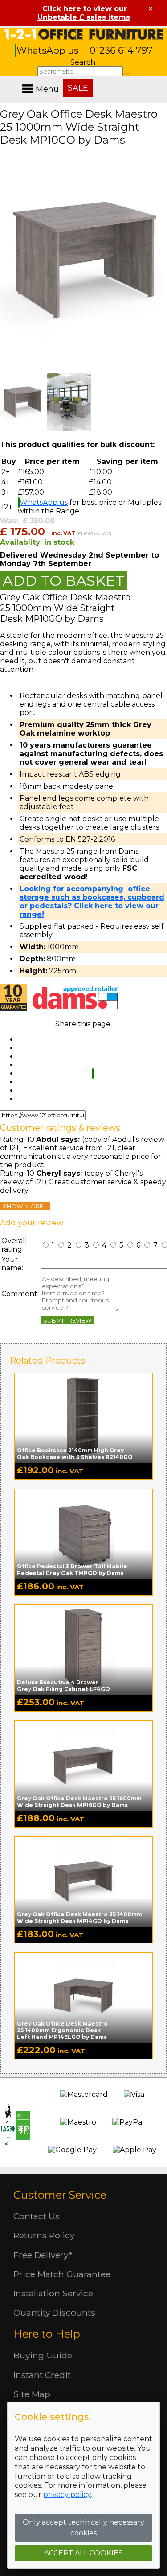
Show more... (25, 1206)
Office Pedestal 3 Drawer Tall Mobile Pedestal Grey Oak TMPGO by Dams (72, 1570)
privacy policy (67, 2495)
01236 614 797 (121, 50)
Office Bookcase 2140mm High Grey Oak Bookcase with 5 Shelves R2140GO (75, 1454)
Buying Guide (43, 2355)
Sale (78, 88)
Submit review (67, 1320)
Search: (83, 62)
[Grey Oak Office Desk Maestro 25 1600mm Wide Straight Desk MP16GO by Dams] (83, 1765)
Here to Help (47, 2334)
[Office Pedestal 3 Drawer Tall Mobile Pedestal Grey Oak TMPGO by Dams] (83, 1533)
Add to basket (63, 581)
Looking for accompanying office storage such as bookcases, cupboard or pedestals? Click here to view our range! (92, 901)
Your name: (12, 1264)
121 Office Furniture (84, 34)
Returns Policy (44, 2235)
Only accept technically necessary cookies (83, 2528)
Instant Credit (42, 2375)
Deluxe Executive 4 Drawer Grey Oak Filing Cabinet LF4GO (63, 1686)
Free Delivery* (43, 2255)
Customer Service (60, 2195)
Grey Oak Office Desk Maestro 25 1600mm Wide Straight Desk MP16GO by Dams (79, 1802)
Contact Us (37, 2216)
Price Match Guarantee (62, 2274)
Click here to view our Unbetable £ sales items (84, 13)
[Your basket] (165, 80)
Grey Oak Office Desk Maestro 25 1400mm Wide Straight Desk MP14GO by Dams (79, 1918)
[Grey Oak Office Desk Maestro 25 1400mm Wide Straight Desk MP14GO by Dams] (83, 1881)
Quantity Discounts (54, 2312)
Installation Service (53, 2293)
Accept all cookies (83, 2553)
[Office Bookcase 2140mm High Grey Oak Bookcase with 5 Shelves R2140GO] (83, 1417)
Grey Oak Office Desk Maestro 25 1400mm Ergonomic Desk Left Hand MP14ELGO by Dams (62, 2030)
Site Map (32, 2394)
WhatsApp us (49, 50)
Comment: (20, 1294)
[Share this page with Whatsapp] (93, 1073)
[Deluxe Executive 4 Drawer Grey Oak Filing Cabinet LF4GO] (83, 1649)
